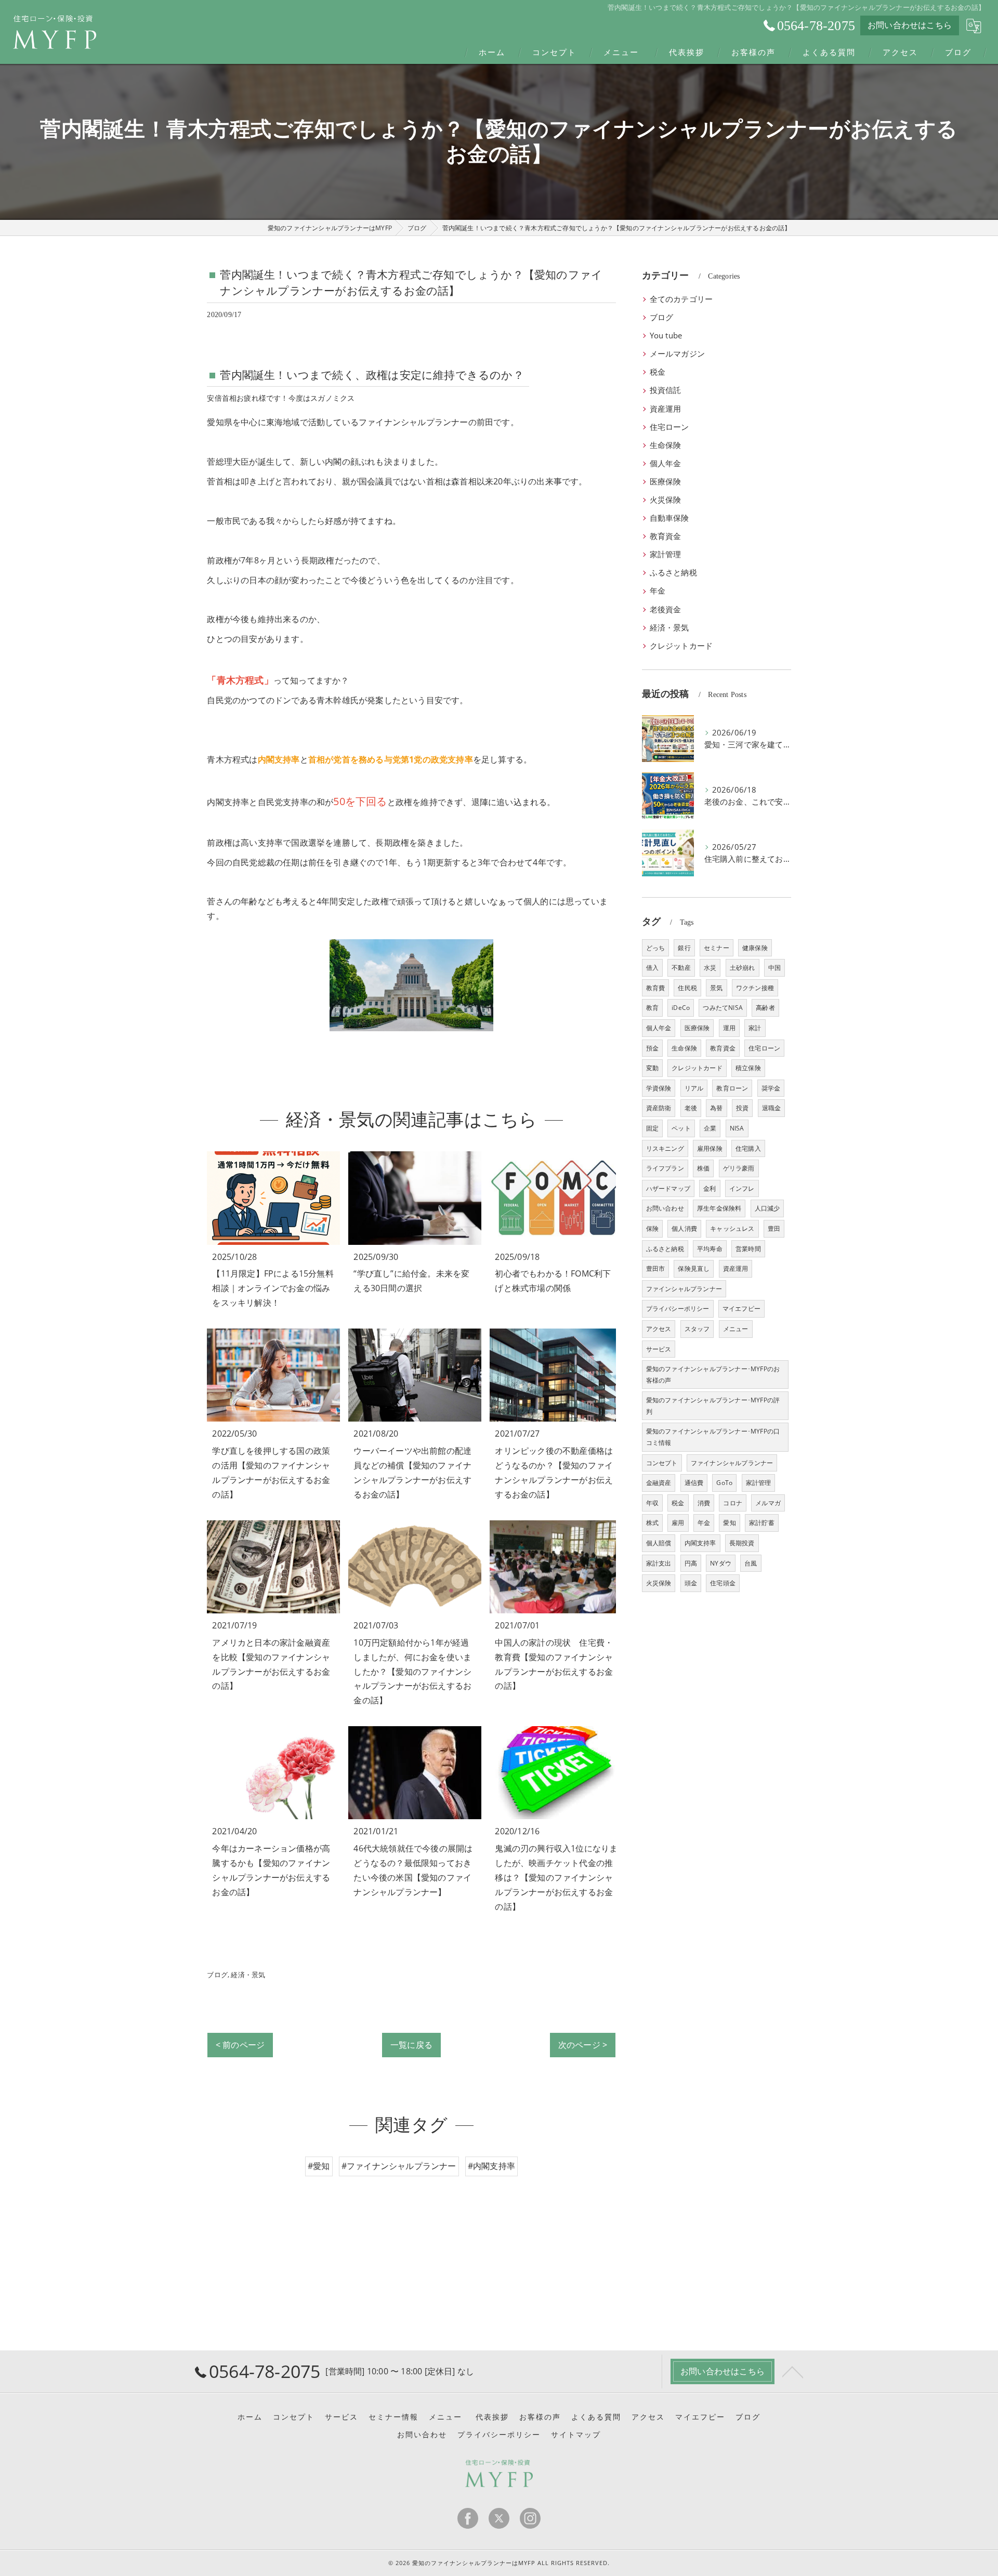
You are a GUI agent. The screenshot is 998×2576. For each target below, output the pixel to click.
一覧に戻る (411, 2045)
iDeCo (681, 1008)
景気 (716, 988)
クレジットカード (681, 646)
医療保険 (666, 482)
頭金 (691, 1583)
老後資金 (666, 609)
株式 (652, 1523)
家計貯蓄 (762, 1523)
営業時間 (748, 1249)
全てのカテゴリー (681, 299)
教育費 (656, 988)
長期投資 (742, 1543)
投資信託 (666, 390)
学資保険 (659, 1088)
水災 (710, 968)
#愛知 (319, 2166)
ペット (681, 1128)
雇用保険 (710, 1148)
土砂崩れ (743, 968)
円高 (691, 1563)
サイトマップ (576, 2435)
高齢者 (765, 1008)
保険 (652, 1228)
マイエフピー (741, 1309)
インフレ (742, 1188)
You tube (666, 336)
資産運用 (666, 409)
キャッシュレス (732, 1228)
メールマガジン (677, 354)
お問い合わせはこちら (910, 25)
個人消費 (684, 1228)
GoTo (724, 1483)
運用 (729, 1028)
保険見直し (694, 1269)
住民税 (687, 988)
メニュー (736, 1329)
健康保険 (755, 948)
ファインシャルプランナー (684, 1289)
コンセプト (662, 1463)
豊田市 (656, 1269)
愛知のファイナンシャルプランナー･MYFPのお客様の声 (713, 1375)
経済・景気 (248, 1975)
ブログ (217, 1975)
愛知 (729, 1523)
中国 (774, 968)
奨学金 (771, 1088)
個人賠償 (659, 1543)
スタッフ (697, 1329)
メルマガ (768, 1503)
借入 (652, 968)
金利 (710, 1188)
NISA (737, 1128)
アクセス (659, 1329)
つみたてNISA (723, 1008)
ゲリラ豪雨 (739, 1168)
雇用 (678, 1523)
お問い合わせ (665, 1208)
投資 (742, 1108)
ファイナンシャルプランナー (732, 1463)
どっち (656, 948)
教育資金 (666, 536)
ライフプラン (665, 1168)
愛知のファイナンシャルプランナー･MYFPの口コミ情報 (713, 1437)
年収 (652, 1503)
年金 (658, 591)
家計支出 (659, 1563)
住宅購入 (748, 1148)
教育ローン (732, 1088)
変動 (652, 1068)
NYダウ (721, 1563)
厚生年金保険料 (719, 1208)
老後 (691, 1108)
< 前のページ (240, 2045)
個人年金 (666, 463)
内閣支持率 (700, 1543)
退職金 (772, 1108)
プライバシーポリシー (678, 1309)
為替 (716, 1108)
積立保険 (748, 1068)
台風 (751, 1563)
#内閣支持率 (491, 2166)
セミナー (717, 948)
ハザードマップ (668, 1188)
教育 (652, 1008)
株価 (703, 1168)
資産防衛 (659, 1108)
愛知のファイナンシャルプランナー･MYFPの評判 (713, 1406)
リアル (694, 1088)
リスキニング (665, 1148)
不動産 (681, 968)
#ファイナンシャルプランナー (399, 2166)
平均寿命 (710, 1249)
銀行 (684, 948)
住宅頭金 (723, 1583)
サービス (659, 1349)
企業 (710, 1128)
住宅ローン (669, 427)
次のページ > (583, 2045)
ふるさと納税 (673, 573)
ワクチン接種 (755, 988)
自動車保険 (669, 518)
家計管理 (666, 554)
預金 (652, 1048)
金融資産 (659, 1483)
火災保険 (666, 500)
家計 (755, 1028)
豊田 (774, 1228)
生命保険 (666, 445)
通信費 (694, 1483)
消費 (704, 1503)
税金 (658, 372)
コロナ (733, 1503)
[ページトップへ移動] (793, 2371)
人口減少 (767, 1208)
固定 (652, 1128)
